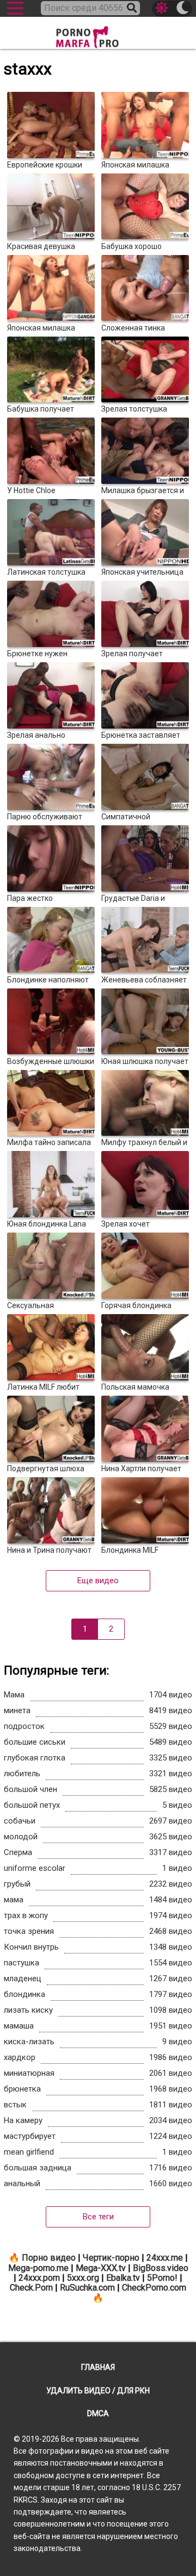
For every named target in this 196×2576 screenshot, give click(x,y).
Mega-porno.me (38, 2268)
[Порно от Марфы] (98, 34)
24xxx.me (165, 2258)
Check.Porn (31, 2288)
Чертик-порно (111, 2258)
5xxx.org (83, 2278)
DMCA (98, 2413)
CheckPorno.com (154, 2288)
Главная (98, 2367)
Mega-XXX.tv (101, 2268)
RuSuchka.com (87, 2288)
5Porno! (162, 2278)
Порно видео (49, 2258)
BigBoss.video (161, 2268)
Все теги (98, 2217)
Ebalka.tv (123, 2278)
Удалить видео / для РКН (98, 2391)
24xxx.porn (39, 2278)
